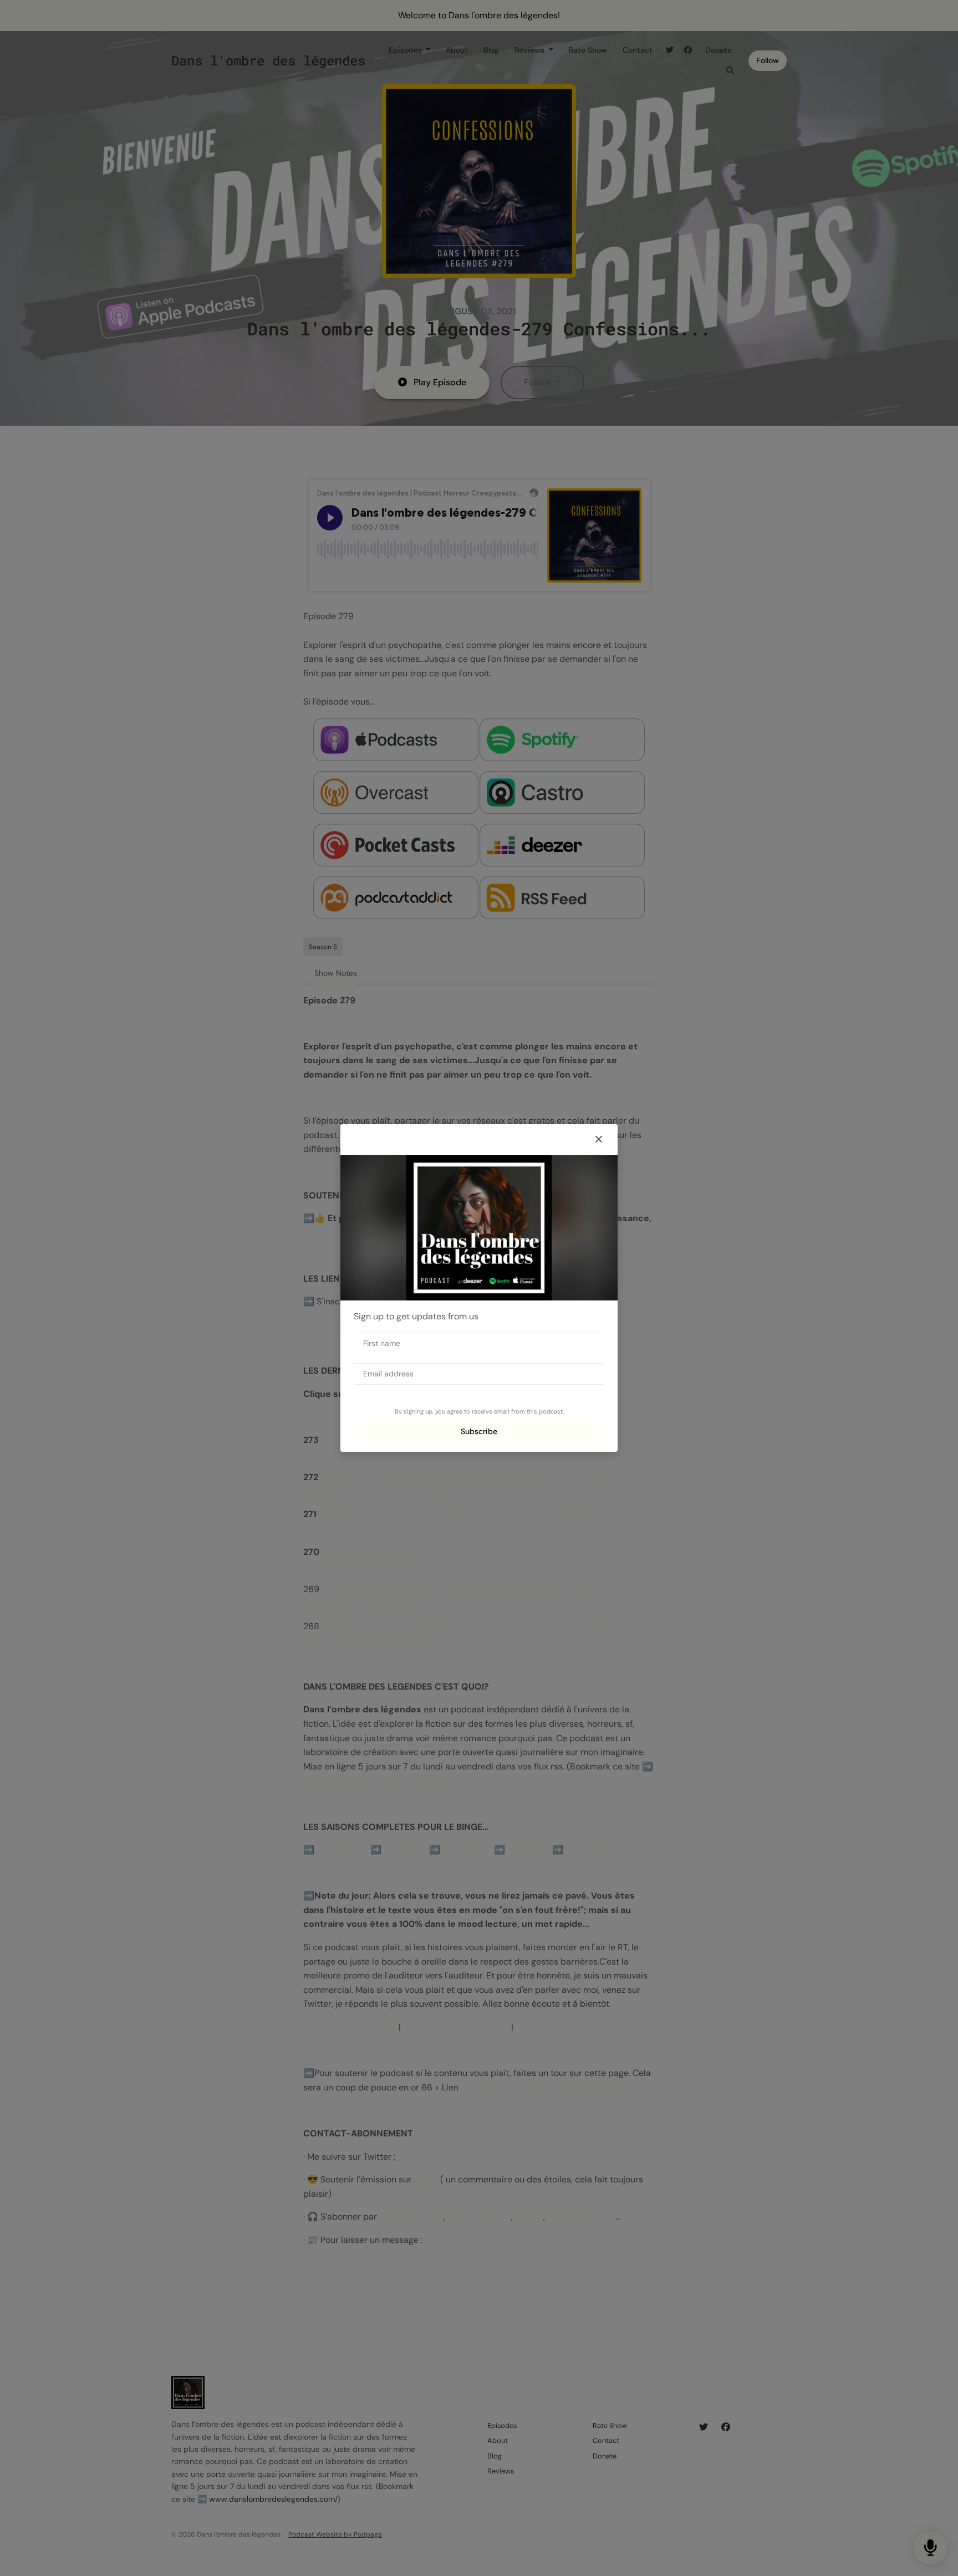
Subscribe (479, 1431)
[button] (599, 1140)
